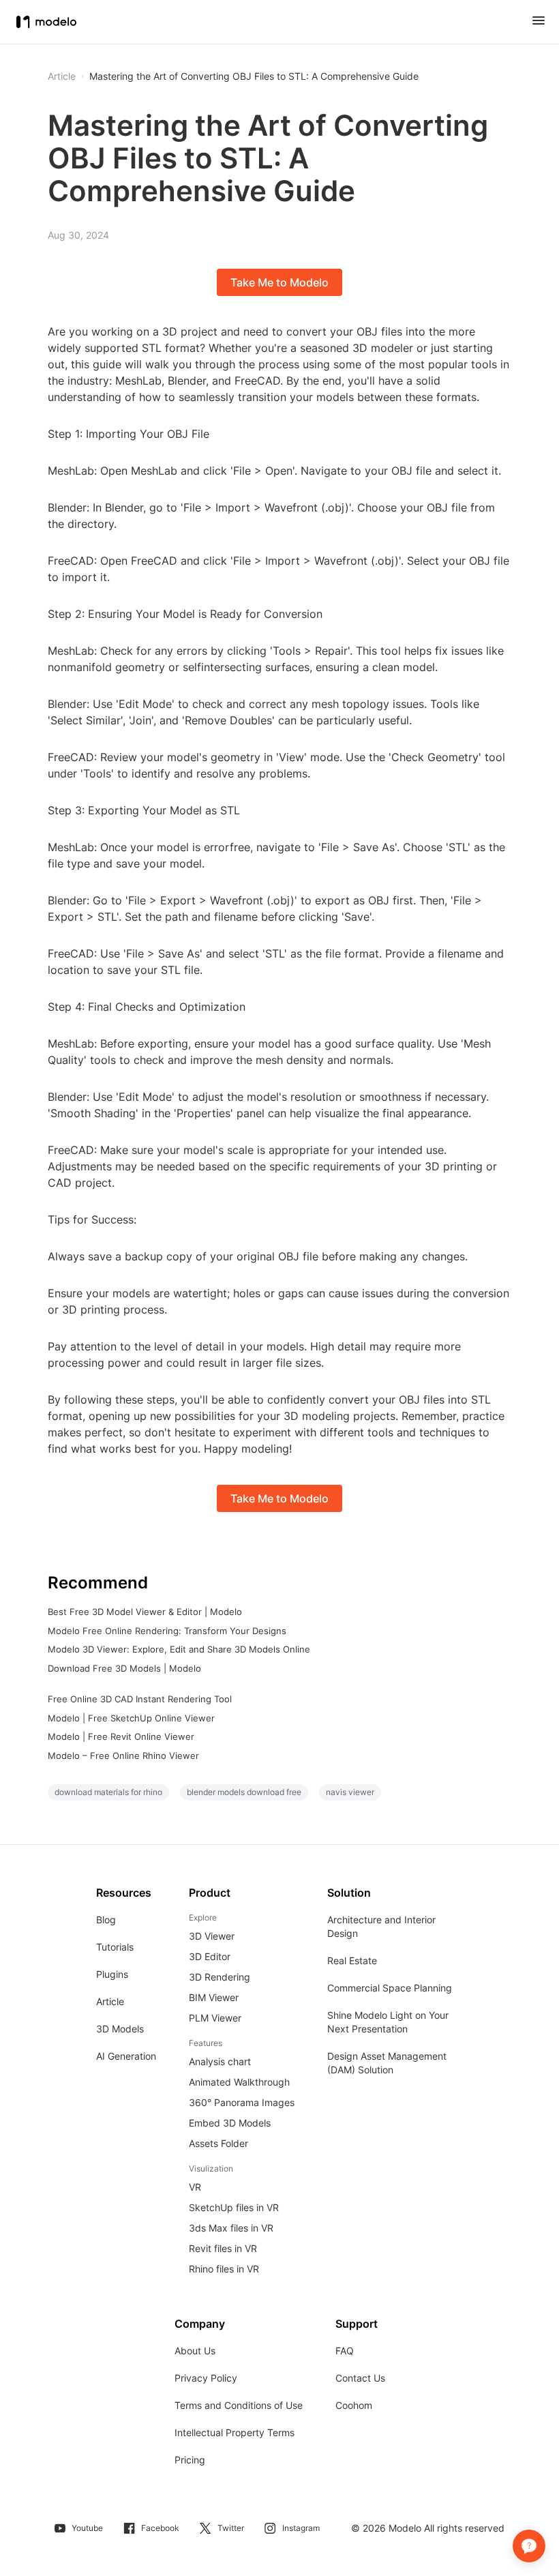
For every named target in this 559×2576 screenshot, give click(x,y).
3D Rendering (220, 1977)
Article (110, 2001)
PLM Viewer (215, 2018)
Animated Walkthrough (239, 2082)
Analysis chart (220, 2061)
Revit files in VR (223, 2248)
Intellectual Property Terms (235, 2432)
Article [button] (62, 76)
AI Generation (126, 2056)
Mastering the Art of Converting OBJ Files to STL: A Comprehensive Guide (254, 76)
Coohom (354, 2405)
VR (195, 2187)
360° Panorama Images (242, 2102)
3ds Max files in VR (231, 2228)
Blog (106, 1920)
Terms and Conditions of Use (239, 2405)
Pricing (190, 2460)
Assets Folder (218, 2143)
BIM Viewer (214, 1997)
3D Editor (210, 1956)
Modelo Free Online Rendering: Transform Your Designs (167, 1631)
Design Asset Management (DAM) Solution (387, 2063)
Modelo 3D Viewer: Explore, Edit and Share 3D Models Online (179, 1649)
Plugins (112, 1974)
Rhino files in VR (224, 2269)
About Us (195, 2351)
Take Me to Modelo (279, 282)
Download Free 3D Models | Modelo (124, 1668)
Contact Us (360, 2378)
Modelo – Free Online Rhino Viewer (123, 1756)
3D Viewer (212, 1936)
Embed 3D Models (230, 2123)
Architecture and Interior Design (381, 1926)
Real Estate (352, 1960)
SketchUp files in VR (234, 2207)
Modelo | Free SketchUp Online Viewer (131, 1718)
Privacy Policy (206, 2378)
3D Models (120, 2029)
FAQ (345, 2351)
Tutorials (115, 1947)
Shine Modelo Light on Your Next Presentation (388, 2022)
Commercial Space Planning (390, 1988)
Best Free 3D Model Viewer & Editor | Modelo (145, 1612)
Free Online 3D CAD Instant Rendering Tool (140, 1699)
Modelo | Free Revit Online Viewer (121, 1736)
